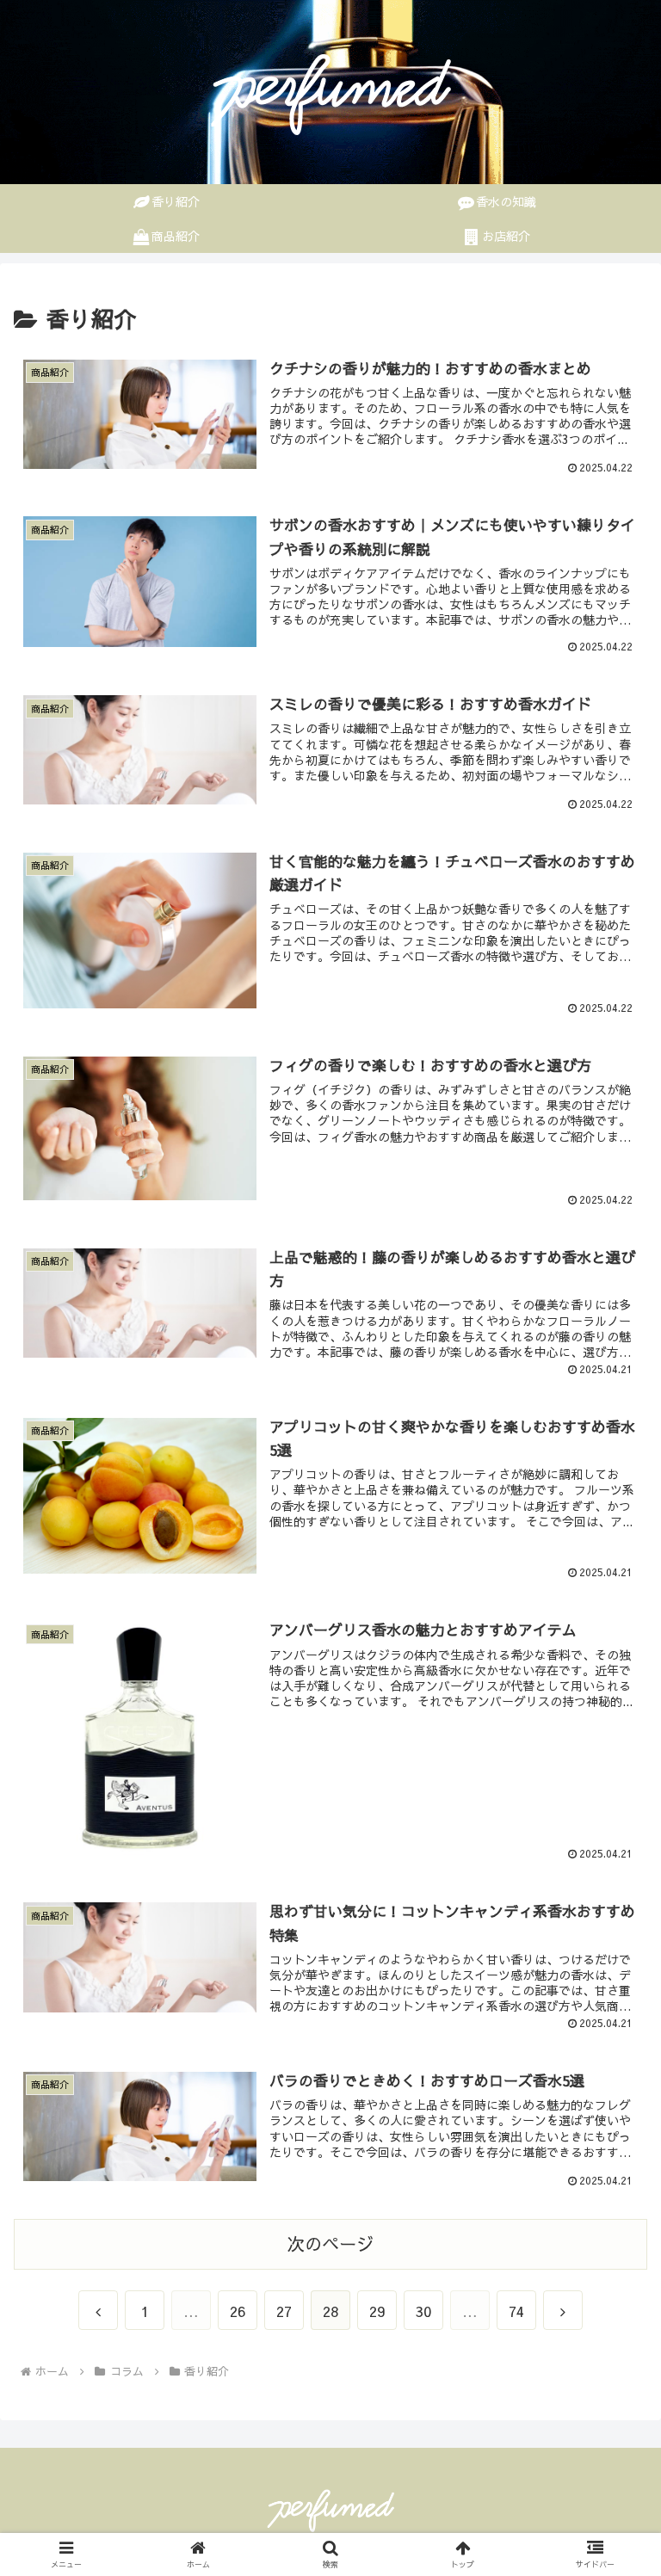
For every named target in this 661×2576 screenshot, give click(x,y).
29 (377, 2311)
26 (238, 2311)
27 (284, 2311)
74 (516, 2311)
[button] (611, 2409)
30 (423, 2311)
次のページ (330, 2243)
